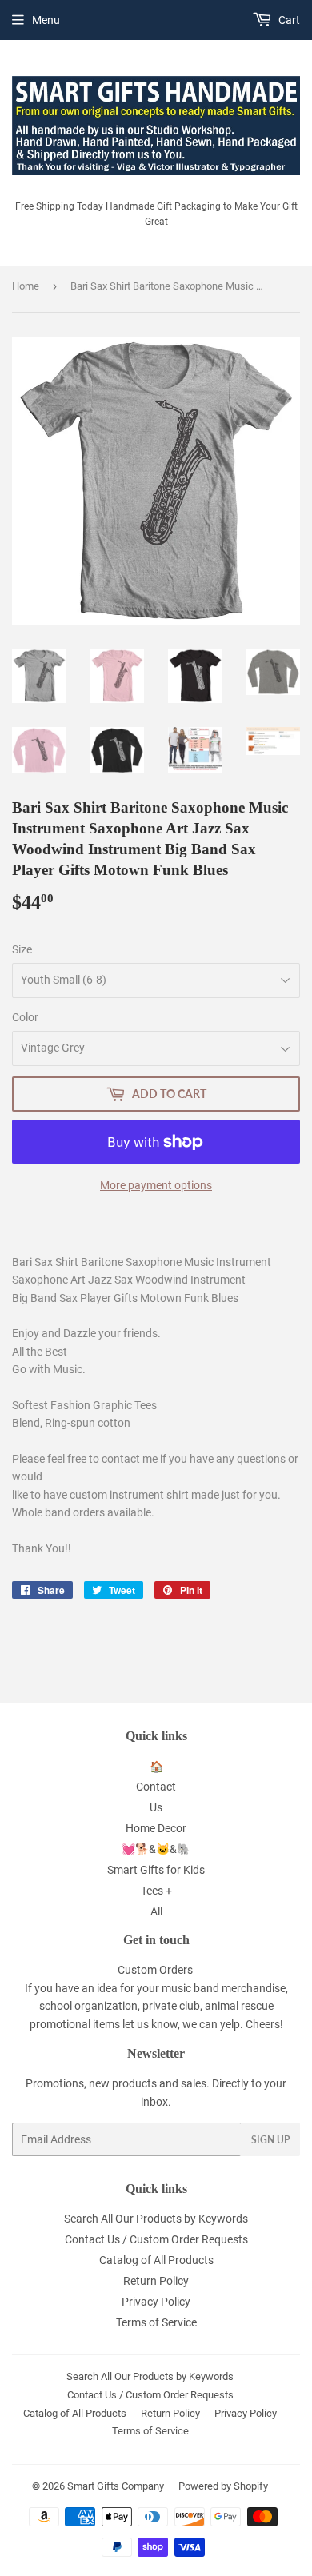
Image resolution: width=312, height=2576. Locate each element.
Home (26, 286)
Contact (156, 1787)
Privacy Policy (156, 2302)
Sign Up (270, 2140)
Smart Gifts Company (116, 2486)
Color (25, 1017)
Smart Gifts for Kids (156, 1870)
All (156, 1911)
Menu (46, 20)
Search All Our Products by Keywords (156, 2219)
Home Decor (156, 1828)
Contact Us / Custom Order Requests (156, 2239)
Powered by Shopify (223, 2486)
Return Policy (156, 2281)
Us (156, 1807)
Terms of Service (156, 2322)
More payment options (156, 1185)
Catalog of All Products (156, 2260)
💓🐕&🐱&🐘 (156, 1849)
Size (22, 949)
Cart (288, 20)
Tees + (156, 1891)
